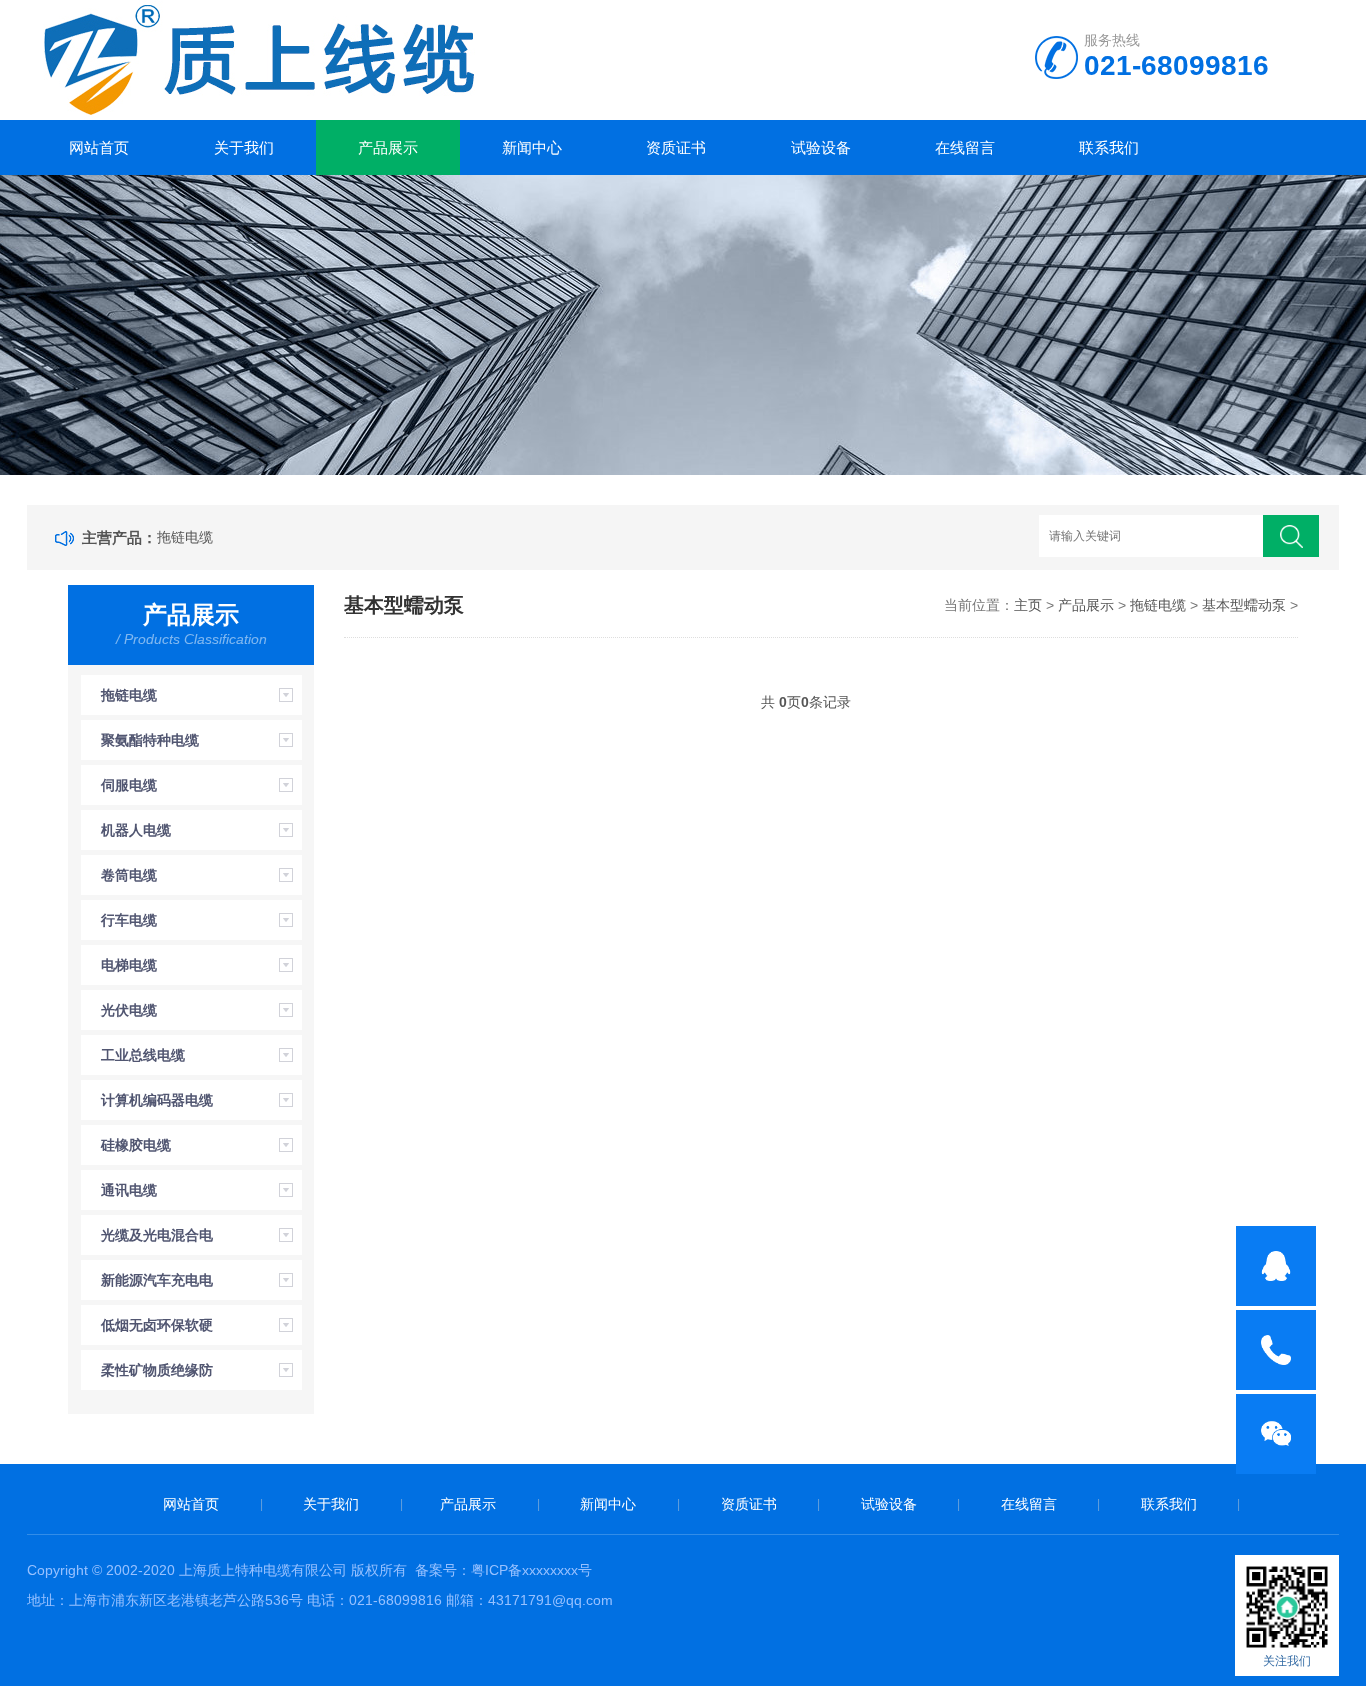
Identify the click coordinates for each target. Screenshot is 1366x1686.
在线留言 (965, 147)
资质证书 (676, 147)
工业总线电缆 (143, 1055)
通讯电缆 (129, 1190)
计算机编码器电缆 (157, 1100)
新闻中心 (532, 147)
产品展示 (388, 147)
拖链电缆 (185, 537)
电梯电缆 (129, 965)
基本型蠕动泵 (1244, 605)
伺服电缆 (129, 785)
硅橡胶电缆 (136, 1145)
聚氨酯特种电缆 (150, 740)
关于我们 (244, 147)
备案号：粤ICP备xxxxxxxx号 (503, 1570)
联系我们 (1109, 147)
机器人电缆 (136, 830)
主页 (1028, 605)
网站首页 (99, 147)
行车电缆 (129, 920)
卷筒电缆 (129, 875)
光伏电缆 (129, 1010)
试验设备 (821, 147)
